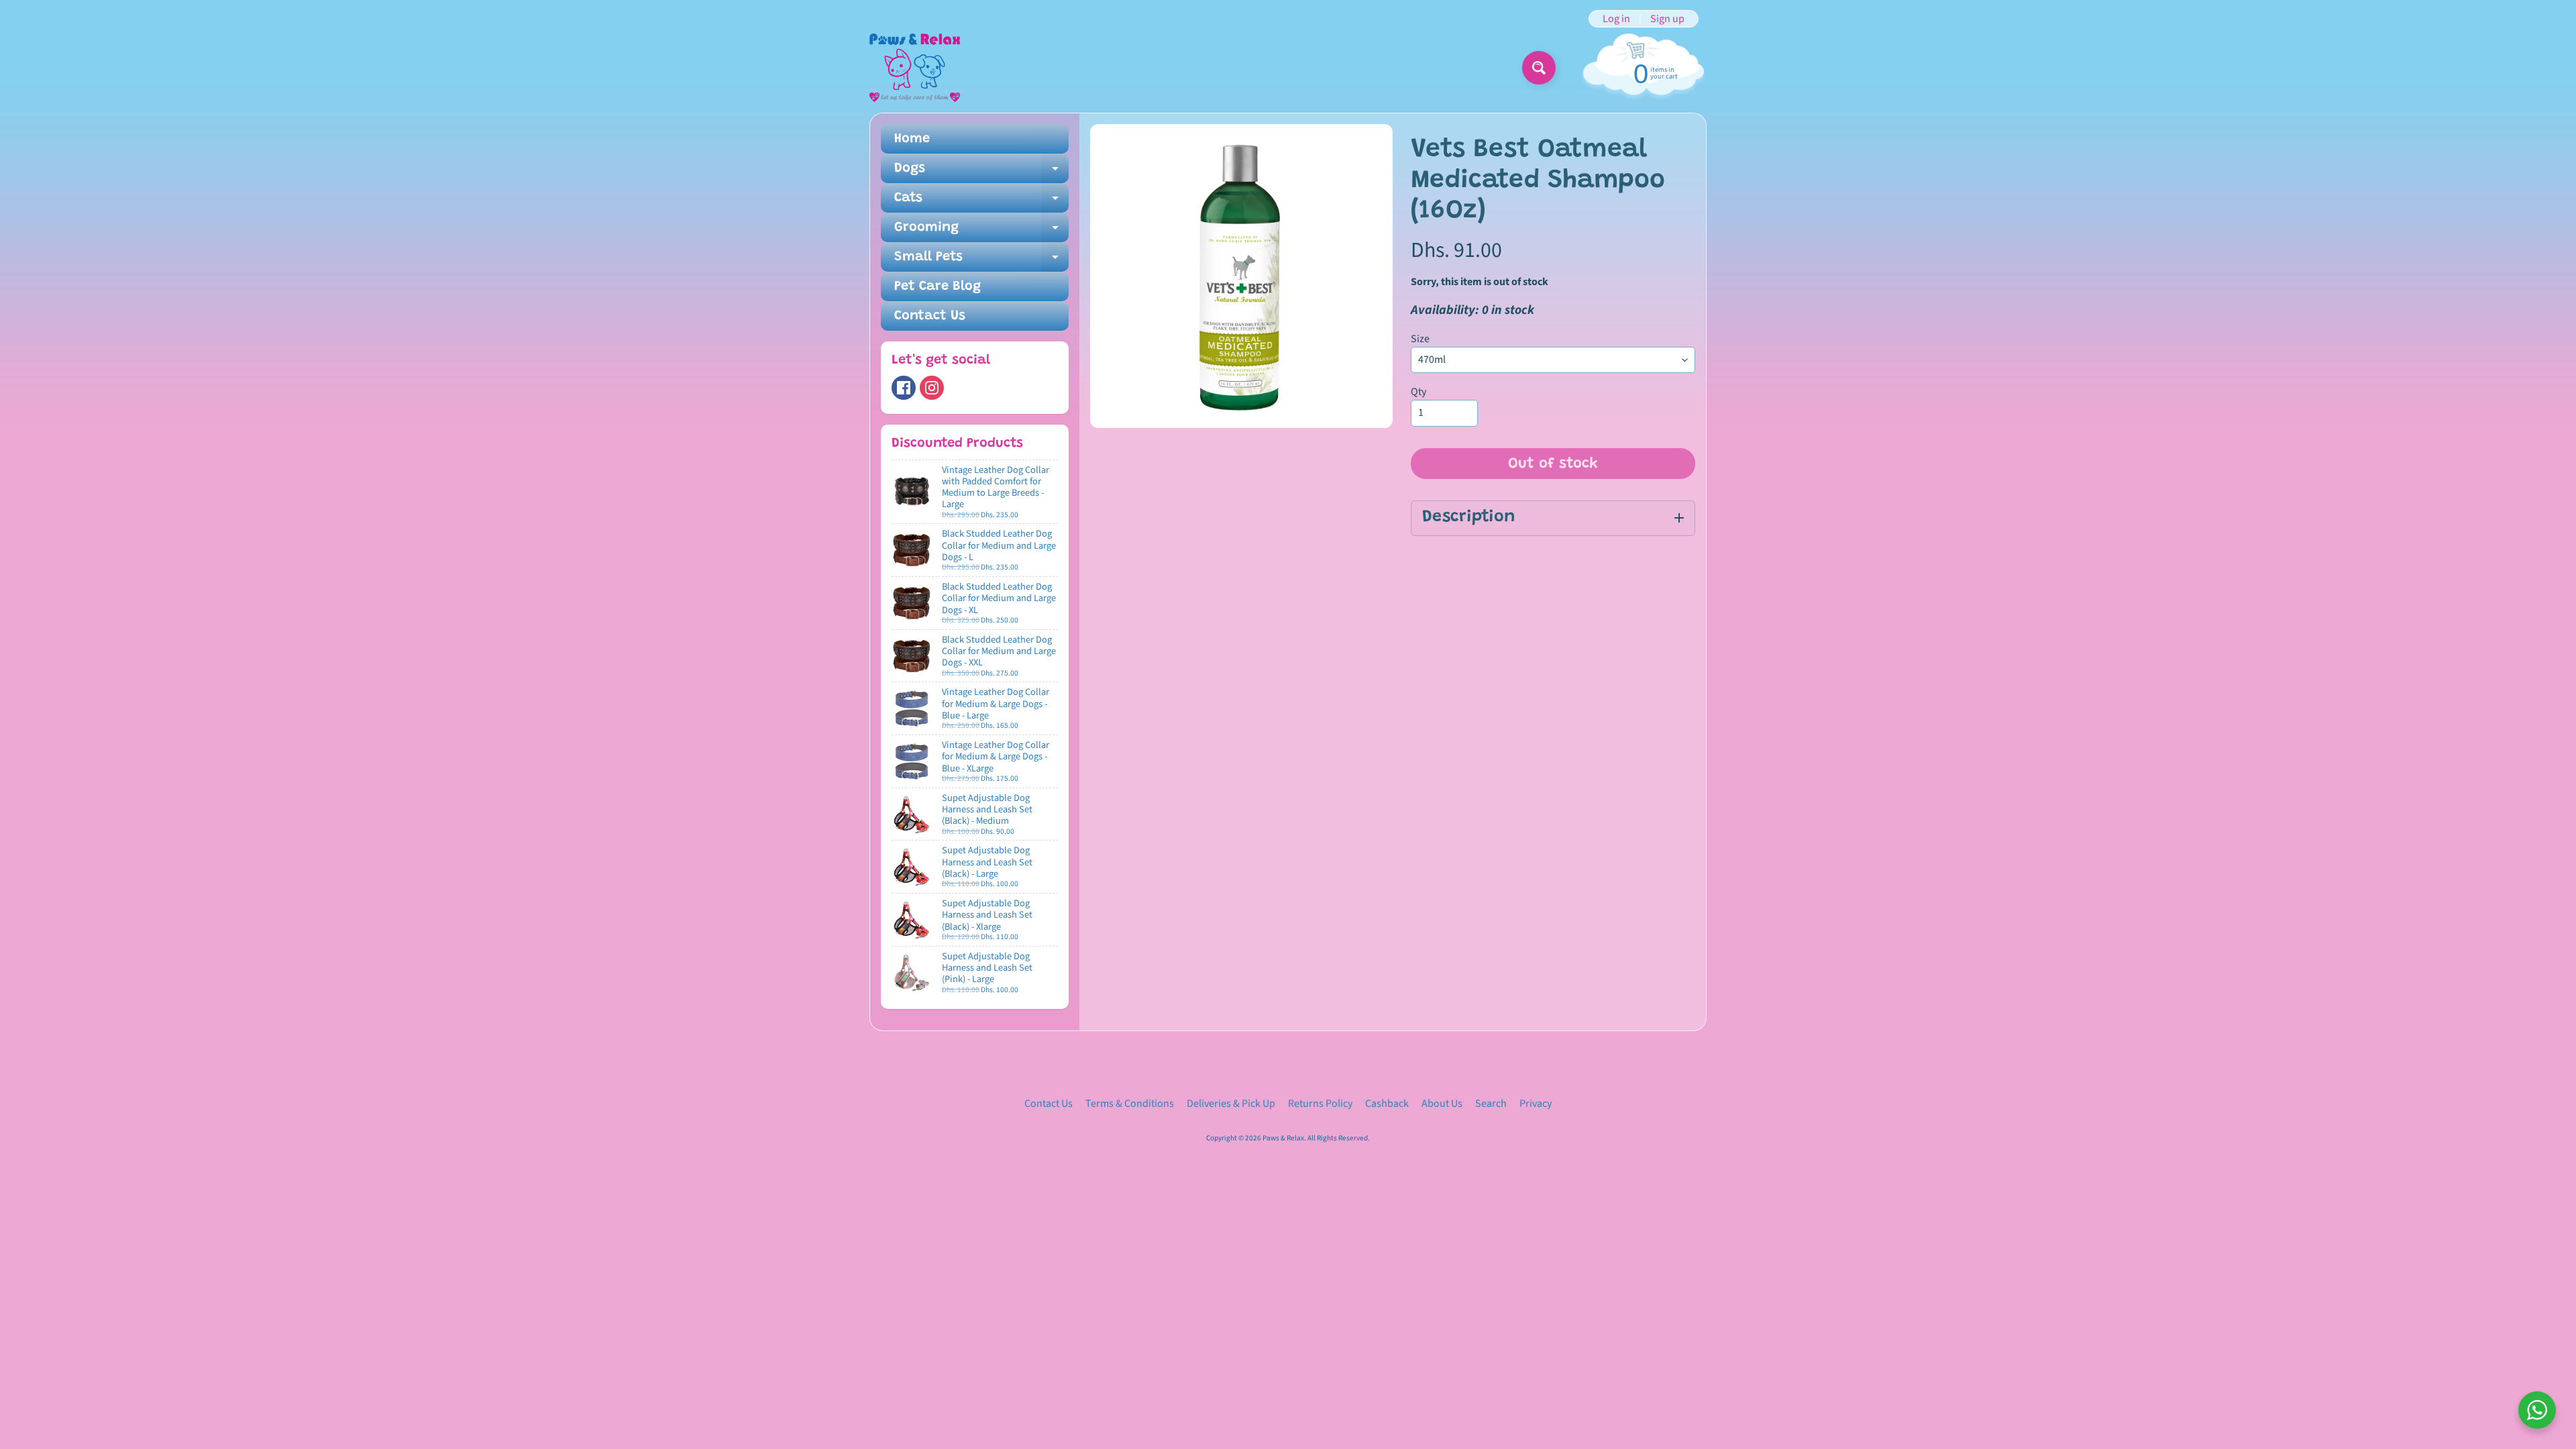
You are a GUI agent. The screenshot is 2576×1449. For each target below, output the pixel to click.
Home (912, 139)
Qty (1418, 392)
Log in (1616, 19)
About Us (1442, 1104)
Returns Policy (1320, 1104)
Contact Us (930, 316)
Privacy (1536, 1104)
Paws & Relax (1283, 1138)
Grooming (981, 231)
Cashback (1387, 1104)
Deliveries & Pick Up (1231, 1104)
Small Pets (981, 261)
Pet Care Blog (937, 286)
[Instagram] (932, 388)
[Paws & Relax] (915, 68)
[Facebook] (904, 388)
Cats (981, 202)
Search (1491, 1104)
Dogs (981, 172)
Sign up (1667, 19)
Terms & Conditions (1130, 1104)
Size (1420, 339)
